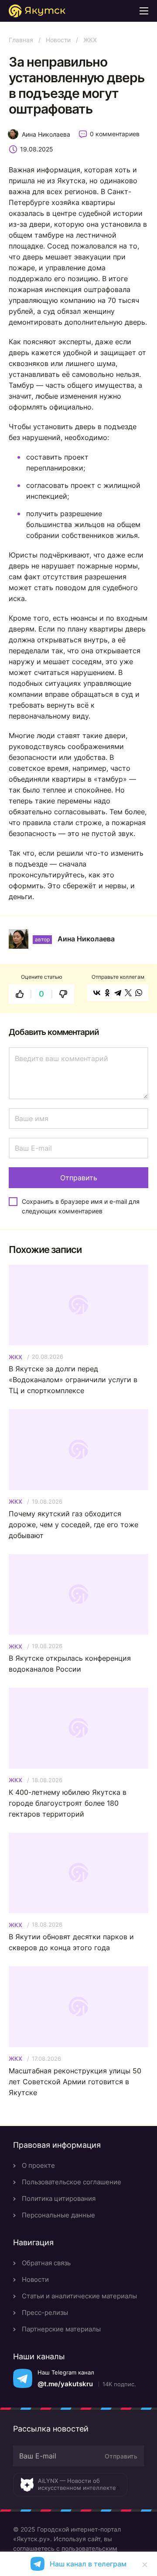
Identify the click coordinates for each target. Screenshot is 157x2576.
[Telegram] (118, 993)
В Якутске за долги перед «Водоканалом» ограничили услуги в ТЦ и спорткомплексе (73, 1380)
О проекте (38, 2165)
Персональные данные (58, 2215)
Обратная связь (46, 2263)
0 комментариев (115, 134)
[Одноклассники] (107, 993)
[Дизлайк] (63, 994)
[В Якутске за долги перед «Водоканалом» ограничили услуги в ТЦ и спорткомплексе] (78, 1305)
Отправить (121, 2456)
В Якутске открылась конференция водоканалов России (70, 1664)
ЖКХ (90, 40)
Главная (21, 40)
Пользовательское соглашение (72, 2182)
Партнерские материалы (61, 2329)
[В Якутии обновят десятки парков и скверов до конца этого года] (78, 1873)
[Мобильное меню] (144, 11)
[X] (128, 993)
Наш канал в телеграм (88, 2564)
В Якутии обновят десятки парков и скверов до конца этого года (71, 1942)
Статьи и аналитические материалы (79, 2296)
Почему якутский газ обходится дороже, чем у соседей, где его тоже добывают (73, 1525)
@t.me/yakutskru (65, 2384)
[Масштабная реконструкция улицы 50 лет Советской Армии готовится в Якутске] (78, 2007)
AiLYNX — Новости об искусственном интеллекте (77, 2484)
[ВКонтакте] (97, 993)
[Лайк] (20, 994)
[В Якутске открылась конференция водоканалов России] (78, 1594)
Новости (58, 40)
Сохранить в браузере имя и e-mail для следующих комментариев (81, 1206)
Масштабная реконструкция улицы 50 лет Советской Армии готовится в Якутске (75, 2082)
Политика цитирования (59, 2198)
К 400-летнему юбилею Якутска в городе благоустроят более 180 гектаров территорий (68, 1803)
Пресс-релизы (45, 2312)
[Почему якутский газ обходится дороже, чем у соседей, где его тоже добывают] (78, 1449)
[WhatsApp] (139, 993)
